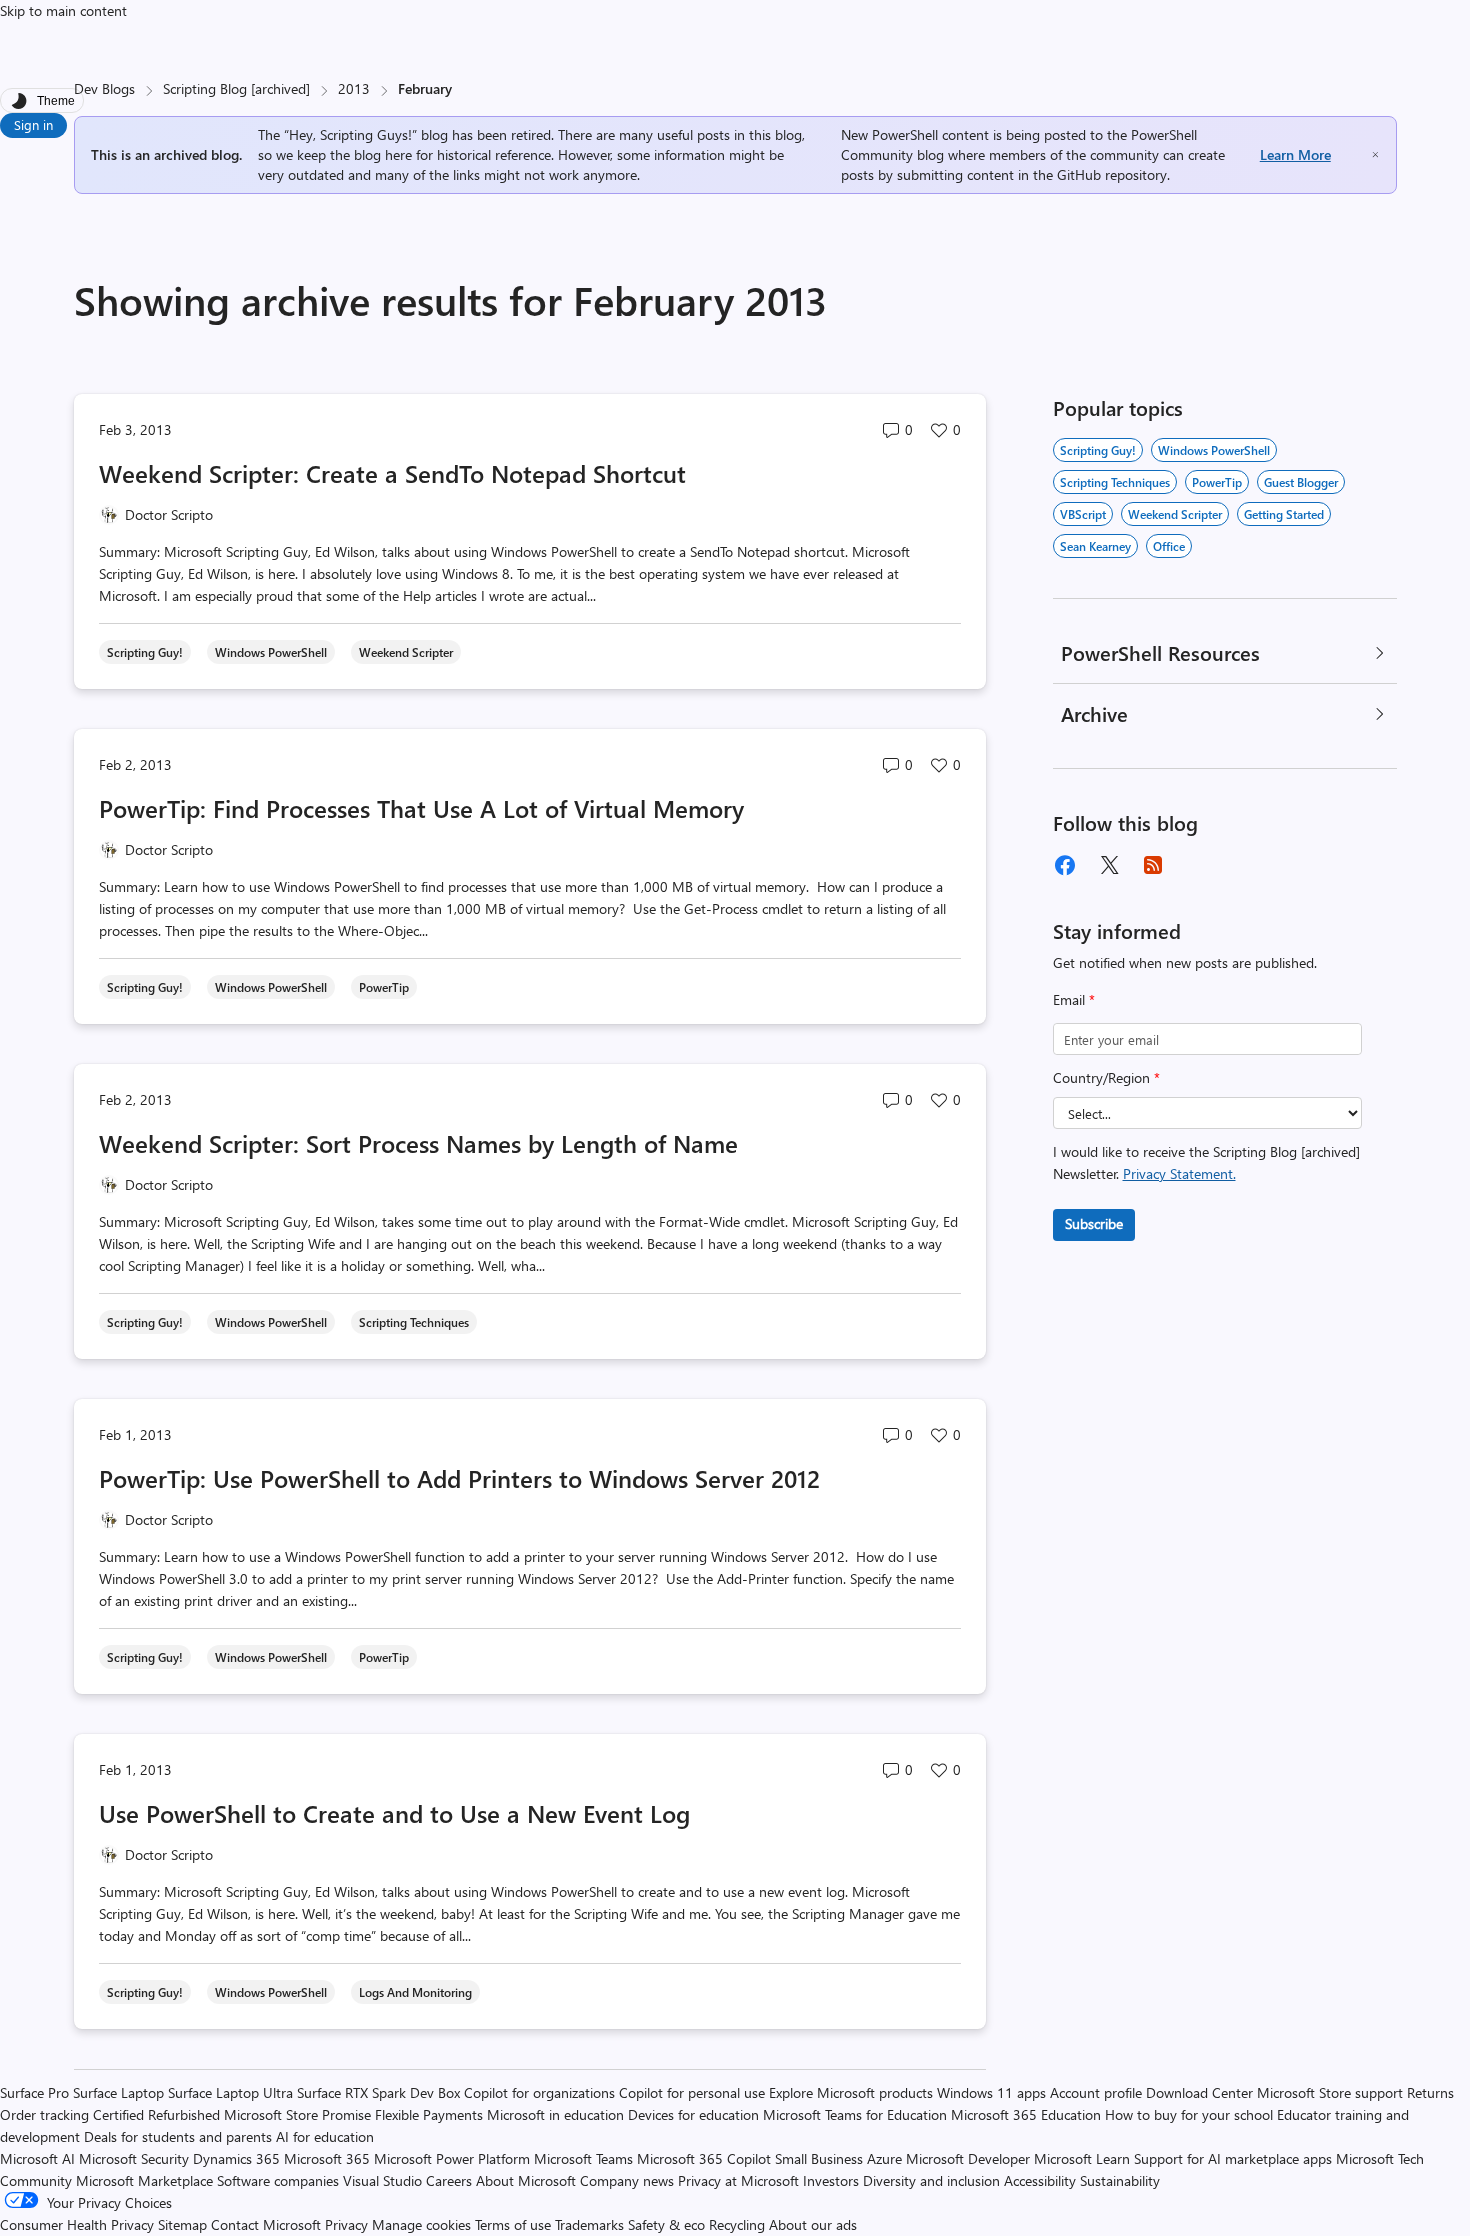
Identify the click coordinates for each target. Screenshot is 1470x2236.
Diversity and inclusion (931, 2180)
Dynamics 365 (236, 2158)
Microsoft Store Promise (297, 2114)
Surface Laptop (118, 2092)
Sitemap (182, 2224)
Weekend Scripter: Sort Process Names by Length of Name (418, 1143)
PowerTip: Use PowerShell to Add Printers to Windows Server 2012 (459, 1478)
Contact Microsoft (266, 2224)
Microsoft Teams (583, 2158)
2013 (354, 88)
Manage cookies (421, 2224)
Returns (1430, 2092)
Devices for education (693, 2114)
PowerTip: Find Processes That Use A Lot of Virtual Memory (421, 808)
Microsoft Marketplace (144, 2180)
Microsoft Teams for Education (855, 2114)
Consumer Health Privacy (77, 2224)
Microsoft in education (555, 2114)
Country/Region (1106, 1077)
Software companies (278, 2180)
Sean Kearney (1095, 546)
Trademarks (589, 2224)
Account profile (1096, 2092)
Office (1169, 546)
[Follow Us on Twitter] (1109, 865)
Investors (831, 2180)
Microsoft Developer (968, 2158)
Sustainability (1120, 2180)
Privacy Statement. (1179, 1173)
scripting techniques (1115, 482)
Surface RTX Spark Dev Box (378, 2092)
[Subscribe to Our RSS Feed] (1153, 865)
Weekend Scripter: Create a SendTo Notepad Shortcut (392, 473)
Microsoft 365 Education (1026, 2114)
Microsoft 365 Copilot (704, 2158)
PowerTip (1217, 482)
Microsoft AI (37, 2158)
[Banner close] (1375, 154)
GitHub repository (1112, 174)
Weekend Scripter (1175, 514)
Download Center (1199, 2092)
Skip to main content (63, 10)
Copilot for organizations (539, 2092)
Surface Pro (34, 2092)
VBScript (1083, 514)
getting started (1284, 514)
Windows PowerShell (1214, 450)
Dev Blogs (104, 88)
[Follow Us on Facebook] (1065, 865)
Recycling (737, 2224)
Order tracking (44, 2114)
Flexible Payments (429, 2114)
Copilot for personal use (692, 2092)
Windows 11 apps (991, 2092)
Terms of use (513, 2224)
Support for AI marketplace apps (1233, 2158)
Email (1074, 999)
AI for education (325, 2136)
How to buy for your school (1189, 2114)
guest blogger (1301, 482)
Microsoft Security (134, 2158)
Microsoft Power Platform (452, 2158)
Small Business (819, 2158)
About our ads (813, 2224)
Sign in (33, 124)
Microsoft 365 (327, 2158)
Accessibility (1040, 2180)
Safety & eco (666, 2224)
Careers (449, 2180)
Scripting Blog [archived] (236, 88)
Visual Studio (382, 2180)
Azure (884, 2158)
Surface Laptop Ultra (230, 2092)
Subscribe (1094, 1223)
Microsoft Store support (1330, 2092)
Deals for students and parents (178, 2136)
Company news (627, 2180)
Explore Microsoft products (851, 2092)
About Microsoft (526, 2180)
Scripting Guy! (1098, 450)
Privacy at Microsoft (738, 2180)
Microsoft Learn (1082, 2158)
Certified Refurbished (156, 2114)
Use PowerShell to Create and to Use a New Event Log (394, 1813)
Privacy (348, 2224)
